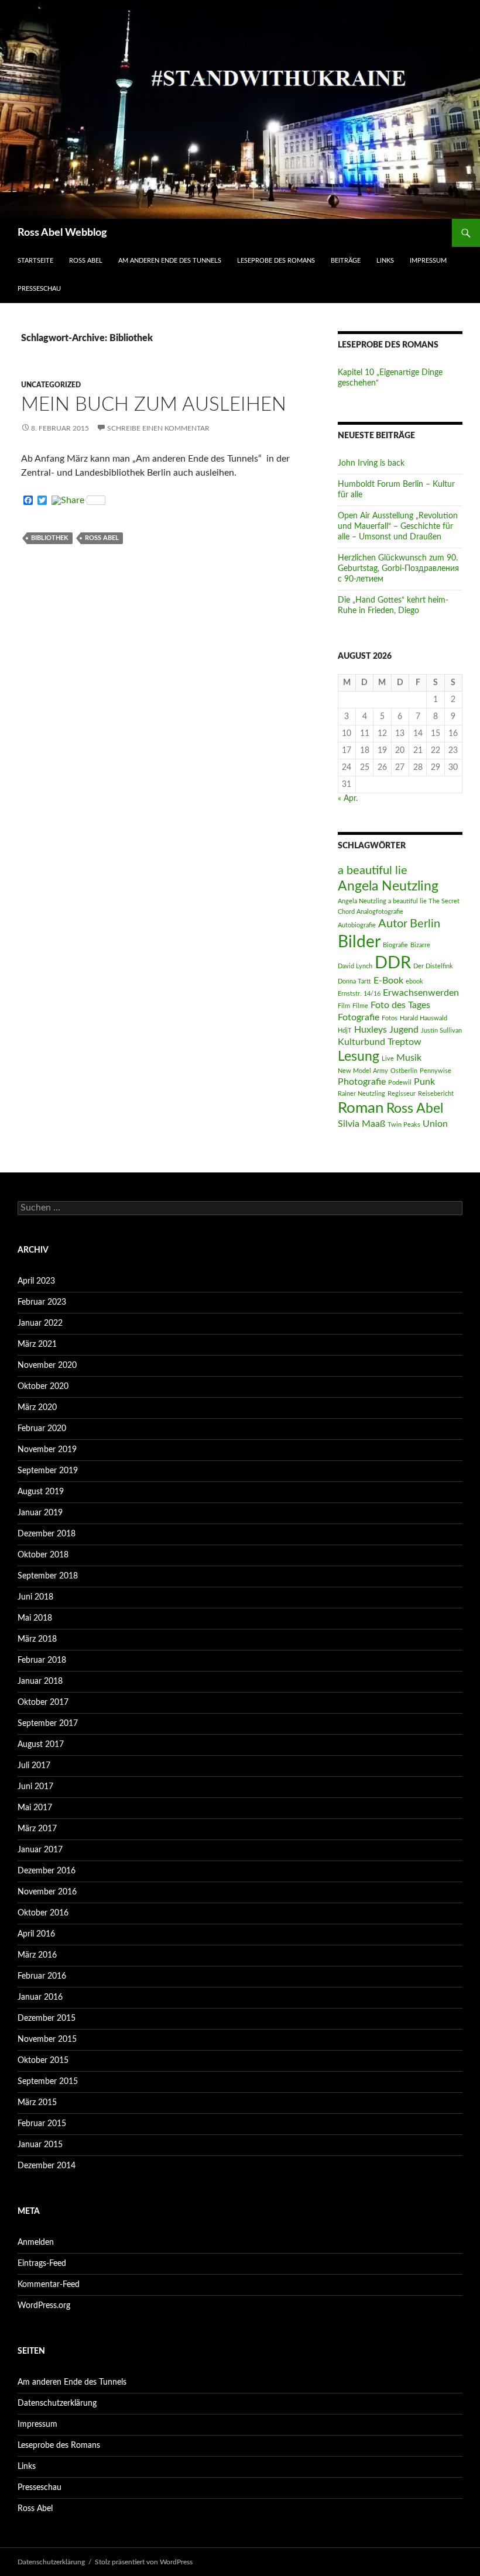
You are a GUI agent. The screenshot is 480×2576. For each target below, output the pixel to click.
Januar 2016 (40, 1997)
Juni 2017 (35, 1787)
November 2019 (47, 1450)
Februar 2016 (42, 1976)
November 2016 (47, 1892)
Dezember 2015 (47, 2018)
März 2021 (37, 1344)
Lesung (359, 1057)
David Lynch (355, 966)
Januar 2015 (40, 2145)
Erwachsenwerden (421, 993)
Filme (360, 1006)
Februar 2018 (42, 1660)
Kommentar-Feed (49, 2285)
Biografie (395, 945)
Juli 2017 (34, 1766)
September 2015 (48, 2082)
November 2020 (47, 1366)
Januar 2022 (40, 1323)
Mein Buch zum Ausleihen (154, 405)
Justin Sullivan (441, 1031)
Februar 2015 (42, 2124)
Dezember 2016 (47, 1871)
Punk (424, 1082)
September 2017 (48, 1724)
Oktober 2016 (43, 1913)
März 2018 (37, 1639)
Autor (393, 924)
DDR (393, 963)
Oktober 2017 (43, 1703)
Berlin (425, 924)
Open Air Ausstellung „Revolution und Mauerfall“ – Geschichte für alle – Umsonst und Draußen (398, 527)
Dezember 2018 (47, 1534)
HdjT (345, 1031)
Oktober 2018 (43, 1555)
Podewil (400, 1083)
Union (435, 1124)
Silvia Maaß (361, 1124)
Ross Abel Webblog (62, 233)
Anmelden (36, 2243)
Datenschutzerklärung (57, 2403)
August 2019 (41, 1492)
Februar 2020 (42, 1429)
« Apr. (348, 799)
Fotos (390, 1018)
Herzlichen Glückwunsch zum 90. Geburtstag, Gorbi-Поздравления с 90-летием (398, 569)
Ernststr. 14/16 (359, 994)
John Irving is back (371, 463)
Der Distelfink (433, 966)
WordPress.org (44, 2306)
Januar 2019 (40, 1513)
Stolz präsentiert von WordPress (144, 2562)
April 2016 (36, 1934)
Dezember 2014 (47, 2166)
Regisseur (402, 1094)
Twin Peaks (404, 1125)
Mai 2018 (35, 1618)
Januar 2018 (40, 1681)
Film (344, 1006)
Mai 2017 (35, 1808)
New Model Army (363, 1071)
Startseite (35, 261)
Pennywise (436, 1071)
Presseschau (39, 289)
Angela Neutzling (388, 886)
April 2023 (36, 1281)
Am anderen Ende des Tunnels (170, 261)
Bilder (359, 942)
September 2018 (48, 1576)
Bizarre (420, 945)
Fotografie (359, 1017)
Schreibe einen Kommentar (158, 428)
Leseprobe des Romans (276, 261)
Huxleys (371, 1030)
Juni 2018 (35, 1597)
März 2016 (37, 1955)
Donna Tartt (354, 981)
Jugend (404, 1030)
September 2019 (48, 1471)
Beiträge (346, 261)
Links (385, 261)
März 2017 (37, 1829)
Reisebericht (436, 1094)
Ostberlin (404, 1071)
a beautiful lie (373, 871)
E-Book (388, 981)
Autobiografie (357, 925)
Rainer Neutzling (361, 1094)
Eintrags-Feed (42, 2264)
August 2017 (41, 1745)
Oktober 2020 (43, 1387)
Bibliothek (50, 538)
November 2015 (47, 2040)
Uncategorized (51, 385)
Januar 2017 (40, 1850)
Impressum (428, 261)
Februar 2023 (42, 1302)
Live (388, 1059)
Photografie (362, 1082)
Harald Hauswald (424, 1018)
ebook (414, 981)
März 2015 (37, 2103)
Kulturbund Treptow (380, 1042)
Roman (361, 1108)
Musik (409, 1058)
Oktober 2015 (43, 2061)
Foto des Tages (400, 1005)
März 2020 (37, 1408)
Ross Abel (86, 261)
